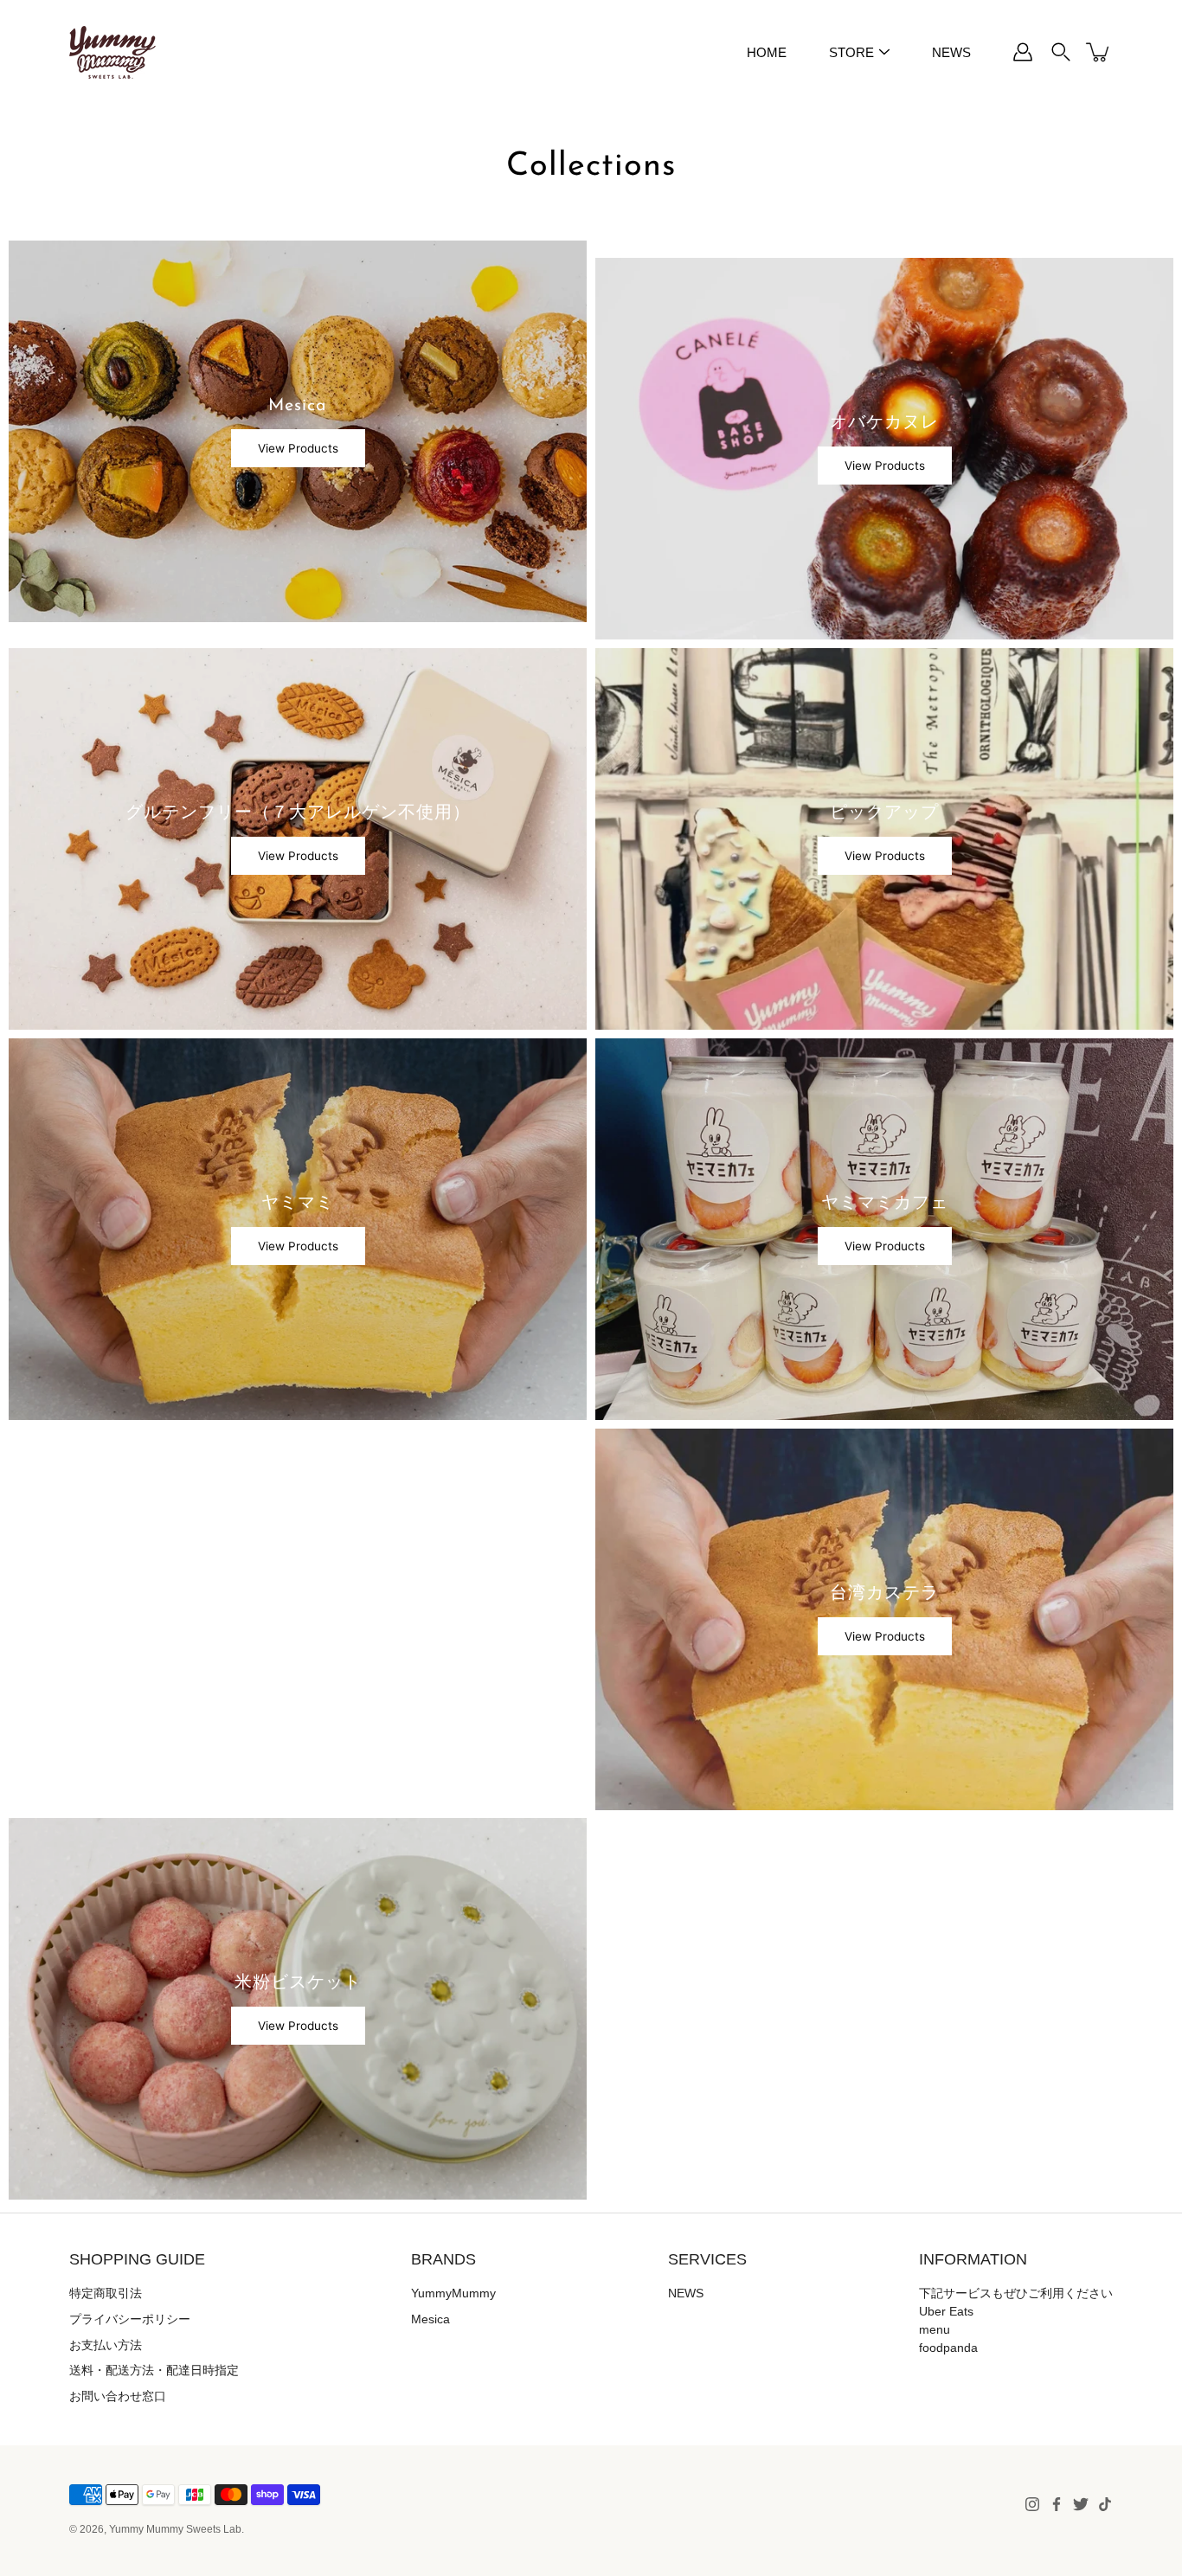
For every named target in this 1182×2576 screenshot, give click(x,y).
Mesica (430, 2319)
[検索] (1061, 52)
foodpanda (948, 2348)
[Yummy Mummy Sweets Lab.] (112, 52)
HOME (767, 52)
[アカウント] (1023, 52)
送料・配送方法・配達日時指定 (154, 2370)
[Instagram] (1032, 2504)
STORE (851, 52)
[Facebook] (1057, 2504)
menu (935, 2329)
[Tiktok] (1105, 2504)
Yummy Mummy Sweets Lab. (177, 2529)
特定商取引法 (106, 2293)
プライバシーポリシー (130, 2319)
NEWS (951, 52)
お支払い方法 (106, 2345)
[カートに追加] (1099, 52)
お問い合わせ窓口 (118, 2396)
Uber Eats (946, 2311)
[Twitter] (1081, 2504)
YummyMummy (453, 2293)
